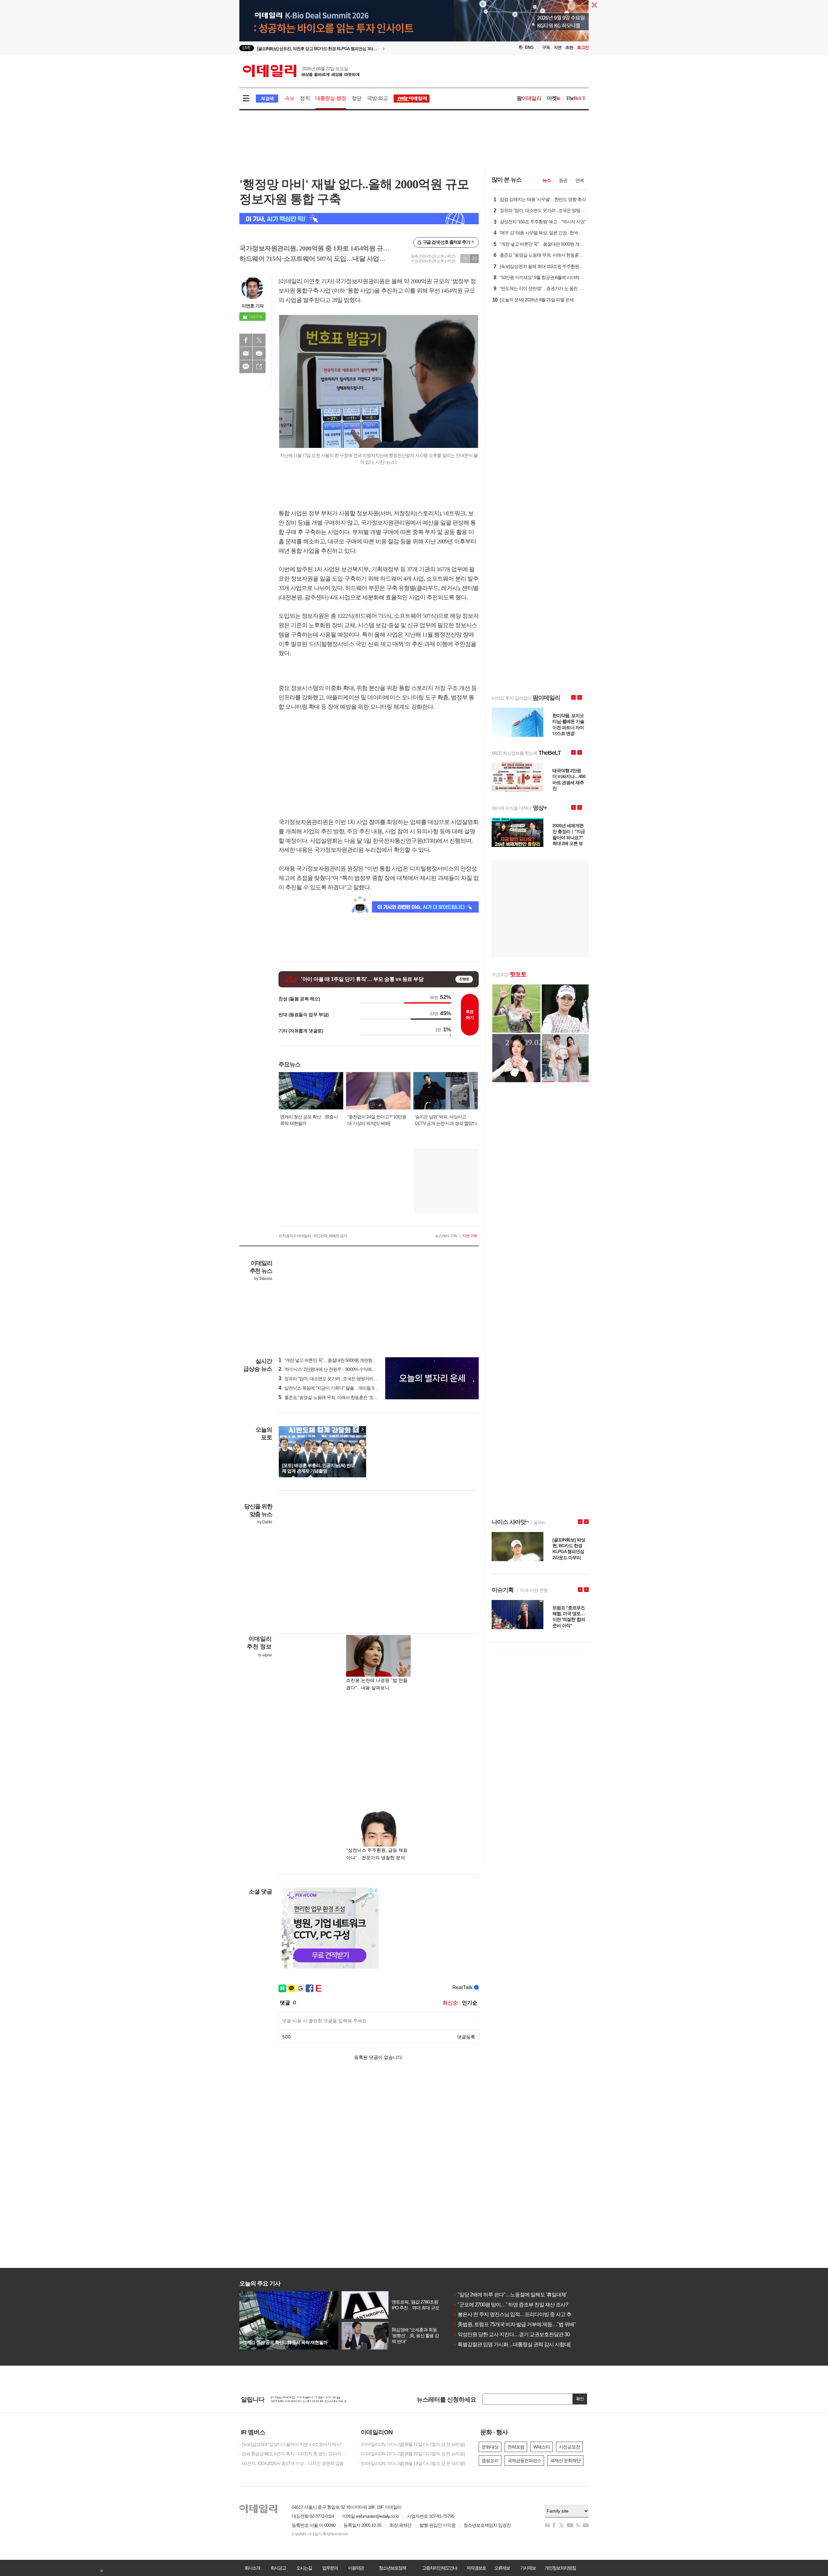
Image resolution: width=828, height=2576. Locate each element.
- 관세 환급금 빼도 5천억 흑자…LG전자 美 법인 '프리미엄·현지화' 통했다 (294, 2454)
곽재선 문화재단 (565, 2460)
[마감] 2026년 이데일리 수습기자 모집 (305, 2399)
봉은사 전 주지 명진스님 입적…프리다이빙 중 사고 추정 (514, 2314)
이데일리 (301, 71)
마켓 (554, 98)
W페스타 (542, 2447)
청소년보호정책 (392, 2568)
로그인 (583, 47)
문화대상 (490, 2447)
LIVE (247, 48)
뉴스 (547, 180)
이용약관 (356, 2568)
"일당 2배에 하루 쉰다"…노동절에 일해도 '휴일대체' (510, 2295)
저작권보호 (476, 2568)
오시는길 (304, 2568)
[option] (361, 48)
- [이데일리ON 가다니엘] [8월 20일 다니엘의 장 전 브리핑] (412, 2454)
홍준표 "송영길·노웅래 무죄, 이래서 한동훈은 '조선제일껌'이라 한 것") (345, 1397)
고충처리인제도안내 (440, 2568)
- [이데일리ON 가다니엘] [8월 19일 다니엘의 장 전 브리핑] (412, 2463)
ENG (529, 47)
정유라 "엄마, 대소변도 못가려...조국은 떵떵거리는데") (331, 1379)
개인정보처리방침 (560, 2568)
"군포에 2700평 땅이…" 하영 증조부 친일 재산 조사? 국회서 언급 (523, 2305)
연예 (580, 180)
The (576, 98)
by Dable (265, 1522)
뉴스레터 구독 (446, 1236)
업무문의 (330, 2568)
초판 (569, 47)
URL (259, 367)
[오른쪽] (362, 1429)
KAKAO (246, 367)
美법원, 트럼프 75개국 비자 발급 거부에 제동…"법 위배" (514, 2324)
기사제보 (528, 2568)
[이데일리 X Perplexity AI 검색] (359, 219)
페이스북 (246, 340)
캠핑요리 (490, 2460)
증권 (563, 180)
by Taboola (263, 1279)
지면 (558, 47)
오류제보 (502, 2568)
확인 (580, 2399)
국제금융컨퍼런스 (524, 2460)
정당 (356, 98)
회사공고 (278, 2568)
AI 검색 (267, 99)
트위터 (259, 340)
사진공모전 (569, 2447)
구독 (546, 47)
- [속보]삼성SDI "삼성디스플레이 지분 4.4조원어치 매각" (291, 2444)
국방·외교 (378, 98)
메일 (246, 353)
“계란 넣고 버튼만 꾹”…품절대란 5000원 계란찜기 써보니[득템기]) (342, 1360)
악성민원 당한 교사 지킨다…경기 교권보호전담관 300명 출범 (520, 2334)
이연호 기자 (253, 306)
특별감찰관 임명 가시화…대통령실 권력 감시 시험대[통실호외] (522, 2344)
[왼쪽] (356, 1429)
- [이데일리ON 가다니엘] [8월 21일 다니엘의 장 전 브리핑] (412, 2444)
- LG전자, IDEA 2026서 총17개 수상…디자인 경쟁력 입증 (291, 2463)
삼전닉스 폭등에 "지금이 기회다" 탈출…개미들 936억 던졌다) (338, 1388)
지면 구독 (470, 1236)
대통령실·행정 (331, 98)
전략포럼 (516, 2447)
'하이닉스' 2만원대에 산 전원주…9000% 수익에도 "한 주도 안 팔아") (344, 1369)
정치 (305, 98)
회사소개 (252, 2568)
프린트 (259, 353)
